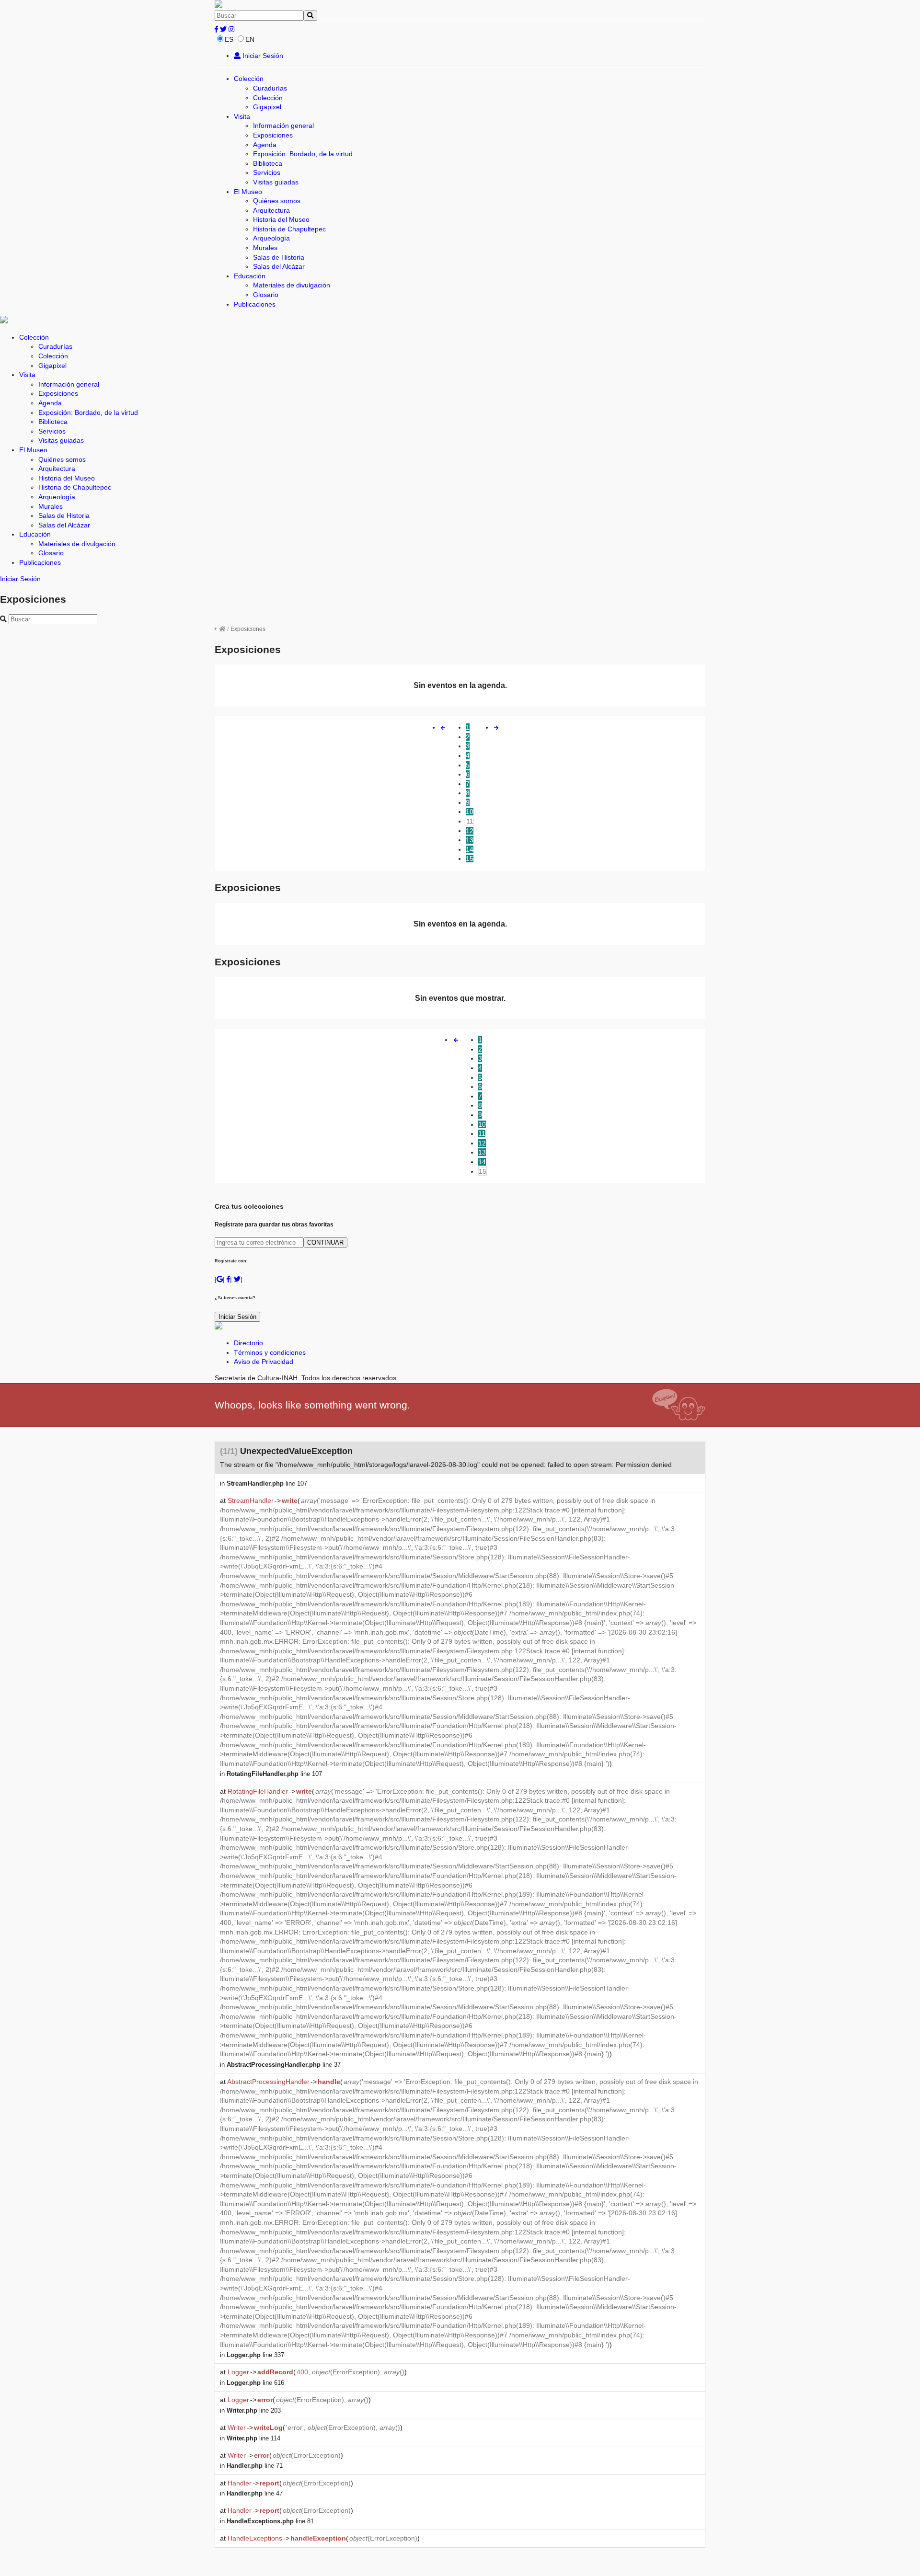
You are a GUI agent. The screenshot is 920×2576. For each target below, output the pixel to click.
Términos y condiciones (270, 1352)
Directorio (248, 1343)
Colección (249, 79)
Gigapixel (267, 107)
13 (470, 840)
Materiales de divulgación (292, 285)
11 (470, 821)
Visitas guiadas (276, 182)
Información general (283, 126)
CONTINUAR (325, 1242)
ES (229, 39)
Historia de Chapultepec (289, 229)
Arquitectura (271, 210)
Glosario (266, 295)
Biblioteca (268, 163)
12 (470, 831)
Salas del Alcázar (279, 266)
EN (250, 39)
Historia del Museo (281, 219)
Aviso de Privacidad (264, 1362)
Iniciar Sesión (262, 56)
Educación (250, 276)
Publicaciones (255, 304)
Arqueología (271, 238)
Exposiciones (273, 135)
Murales (265, 248)
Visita (242, 116)
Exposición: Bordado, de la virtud (303, 154)
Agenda (265, 145)
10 (470, 812)
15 (470, 859)
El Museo (248, 192)
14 (470, 849)
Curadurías (270, 88)
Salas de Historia (279, 257)
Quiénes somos (277, 201)
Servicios (267, 172)
